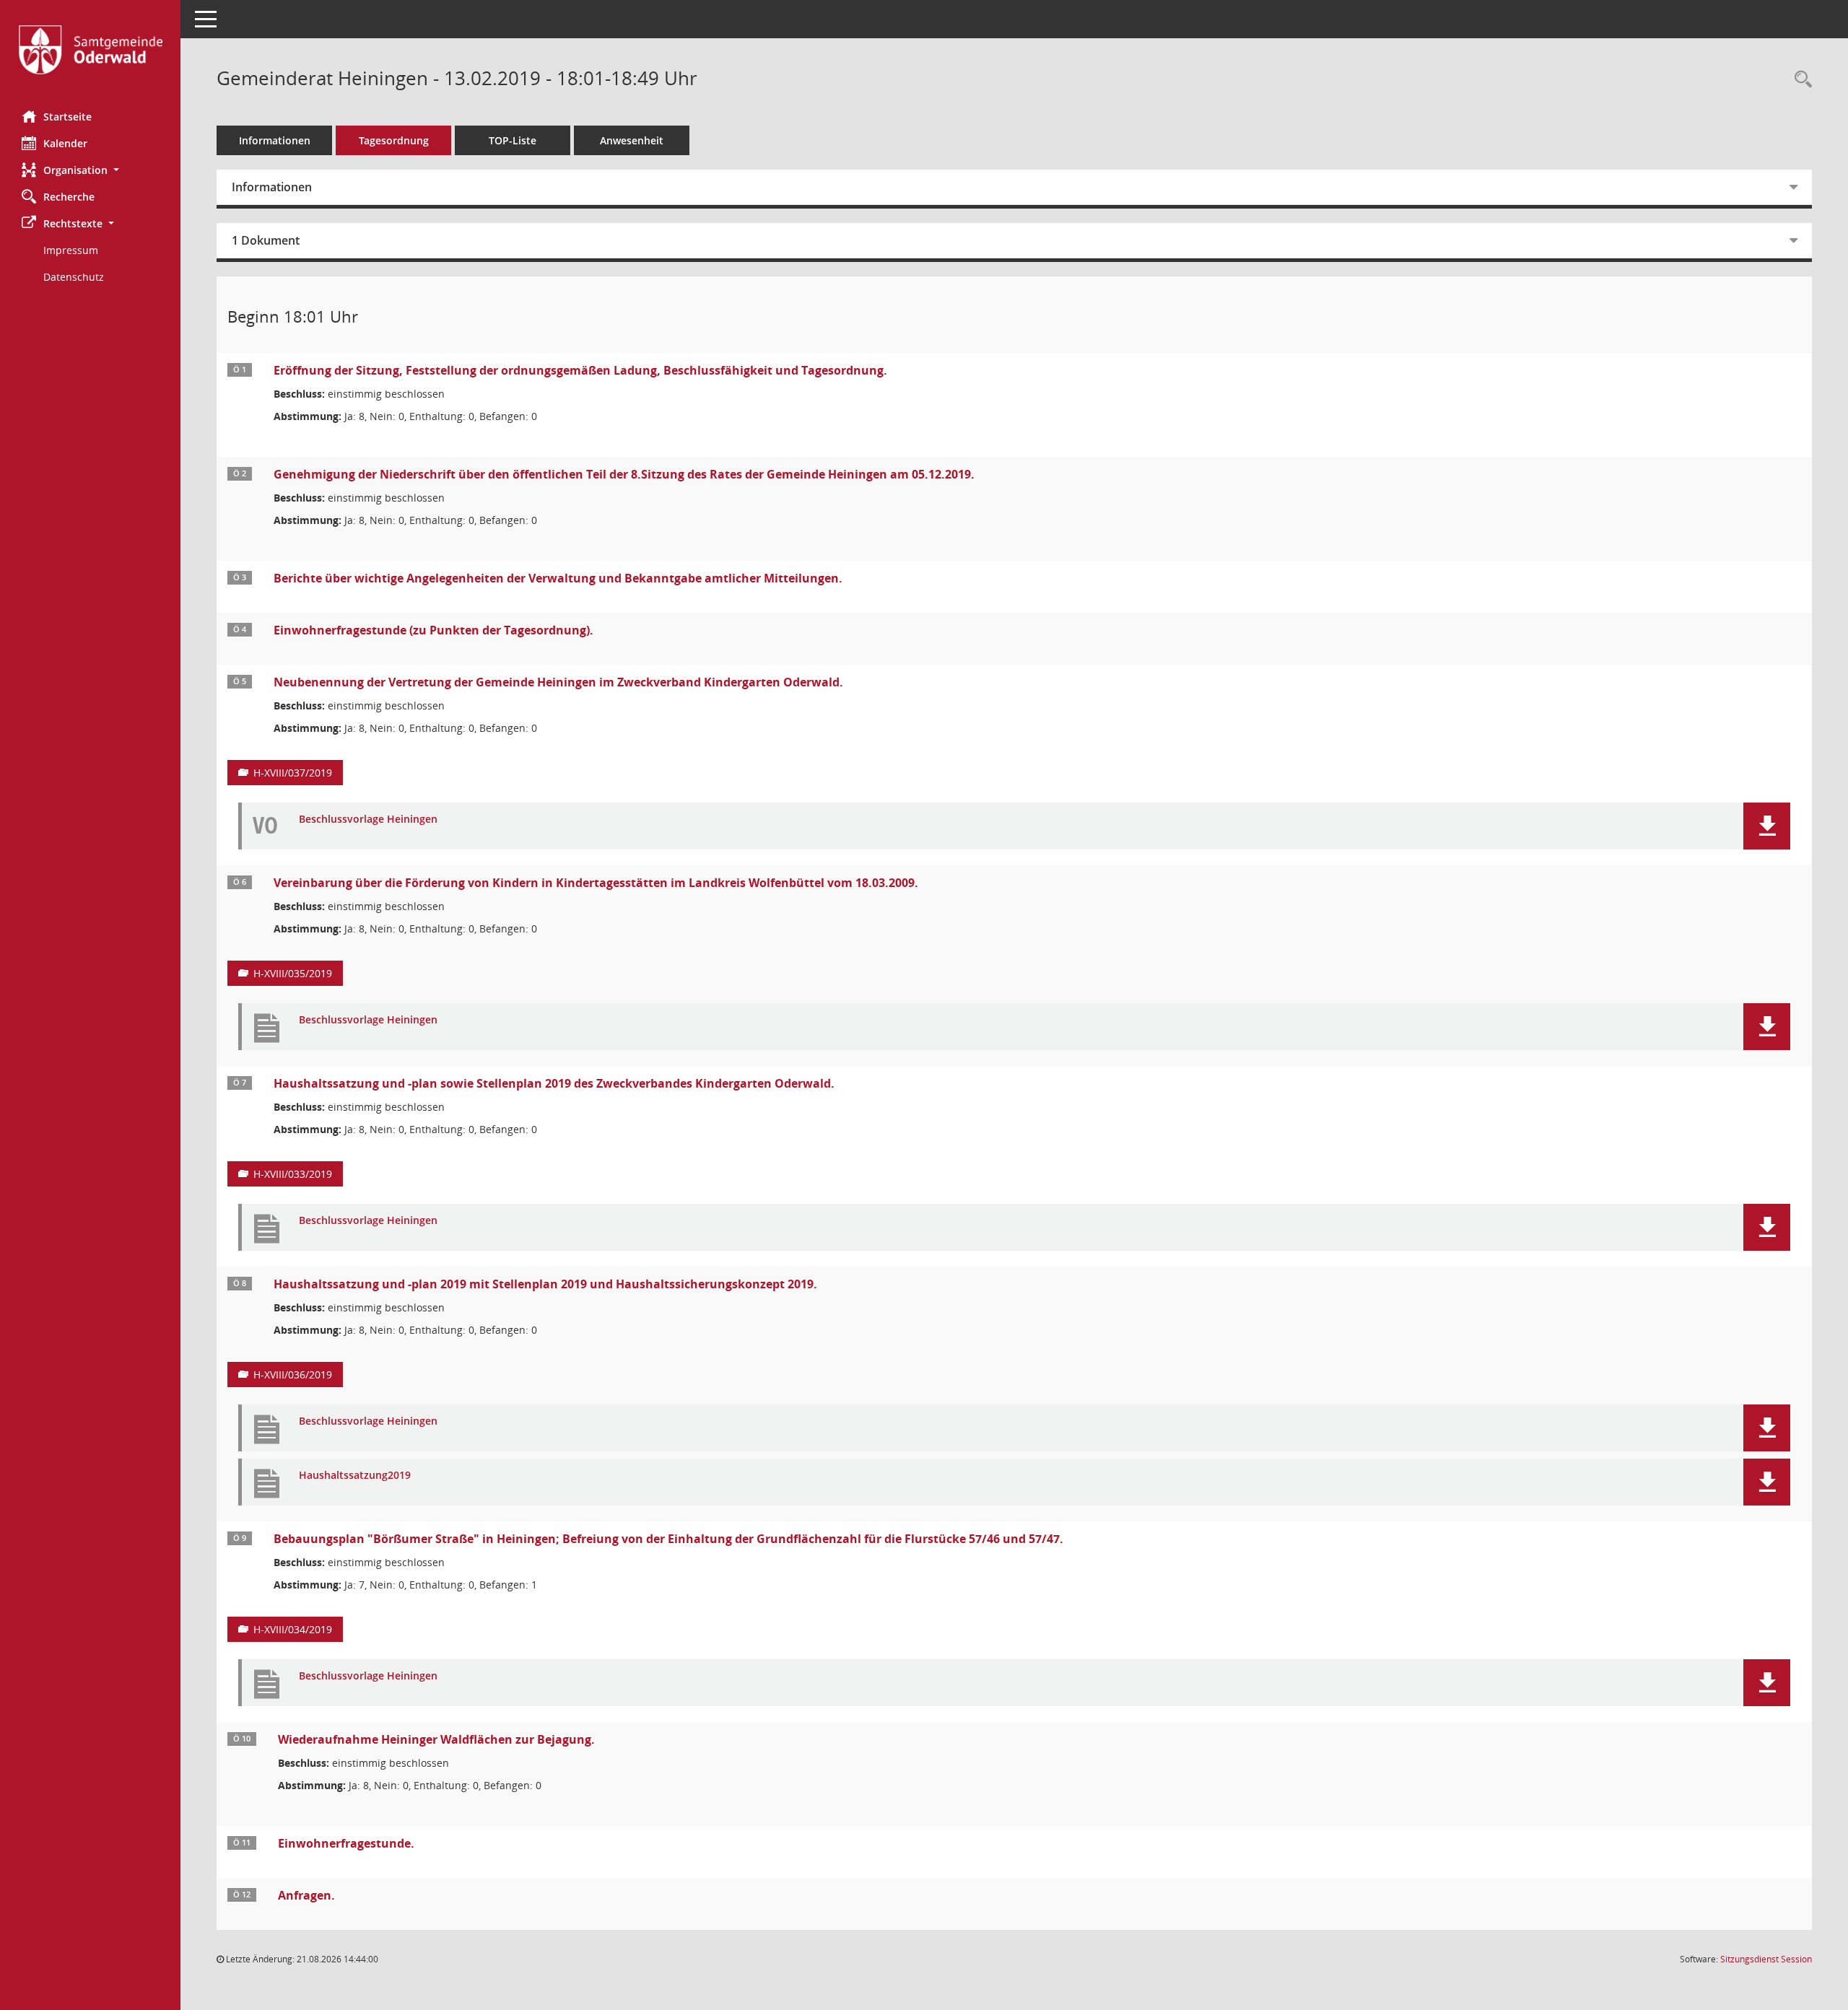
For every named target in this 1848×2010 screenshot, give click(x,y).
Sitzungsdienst (1766, 1959)
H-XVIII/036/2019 (293, 1375)
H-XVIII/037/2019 (293, 773)
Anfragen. (306, 1895)
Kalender (65, 143)
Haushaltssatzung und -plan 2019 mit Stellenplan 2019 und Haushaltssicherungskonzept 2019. (545, 1284)
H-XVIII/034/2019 (293, 1629)
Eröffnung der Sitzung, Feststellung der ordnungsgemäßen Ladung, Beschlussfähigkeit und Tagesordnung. (580, 370)
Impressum (71, 250)
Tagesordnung (394, 140)
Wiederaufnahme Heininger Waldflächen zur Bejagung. (436, 1739)
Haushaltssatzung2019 (355, 1476)
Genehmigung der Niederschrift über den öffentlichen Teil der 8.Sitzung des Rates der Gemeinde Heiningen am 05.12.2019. (624, 474)
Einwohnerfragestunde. (346, 1843)
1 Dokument (266, 240)
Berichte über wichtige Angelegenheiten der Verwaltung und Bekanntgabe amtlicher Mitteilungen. (558, 578)
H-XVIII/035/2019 (293, 973)
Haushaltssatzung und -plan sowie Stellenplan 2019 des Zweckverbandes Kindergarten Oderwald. (554, 1083)
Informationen (275, 140)
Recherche (69, 197)
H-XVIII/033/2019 (293, 1174)
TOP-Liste (513, 140)
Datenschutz (74, 277)
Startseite (67, 117)
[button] (90, 170)
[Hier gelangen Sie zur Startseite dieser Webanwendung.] (90, 50)
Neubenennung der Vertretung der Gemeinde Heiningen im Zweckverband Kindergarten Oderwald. (558, 682)
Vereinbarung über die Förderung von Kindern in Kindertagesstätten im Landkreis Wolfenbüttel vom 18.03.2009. (596, 883)
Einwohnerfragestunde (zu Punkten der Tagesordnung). (433, 630)
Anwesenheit (632, 140)
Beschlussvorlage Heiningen (368, 820)
